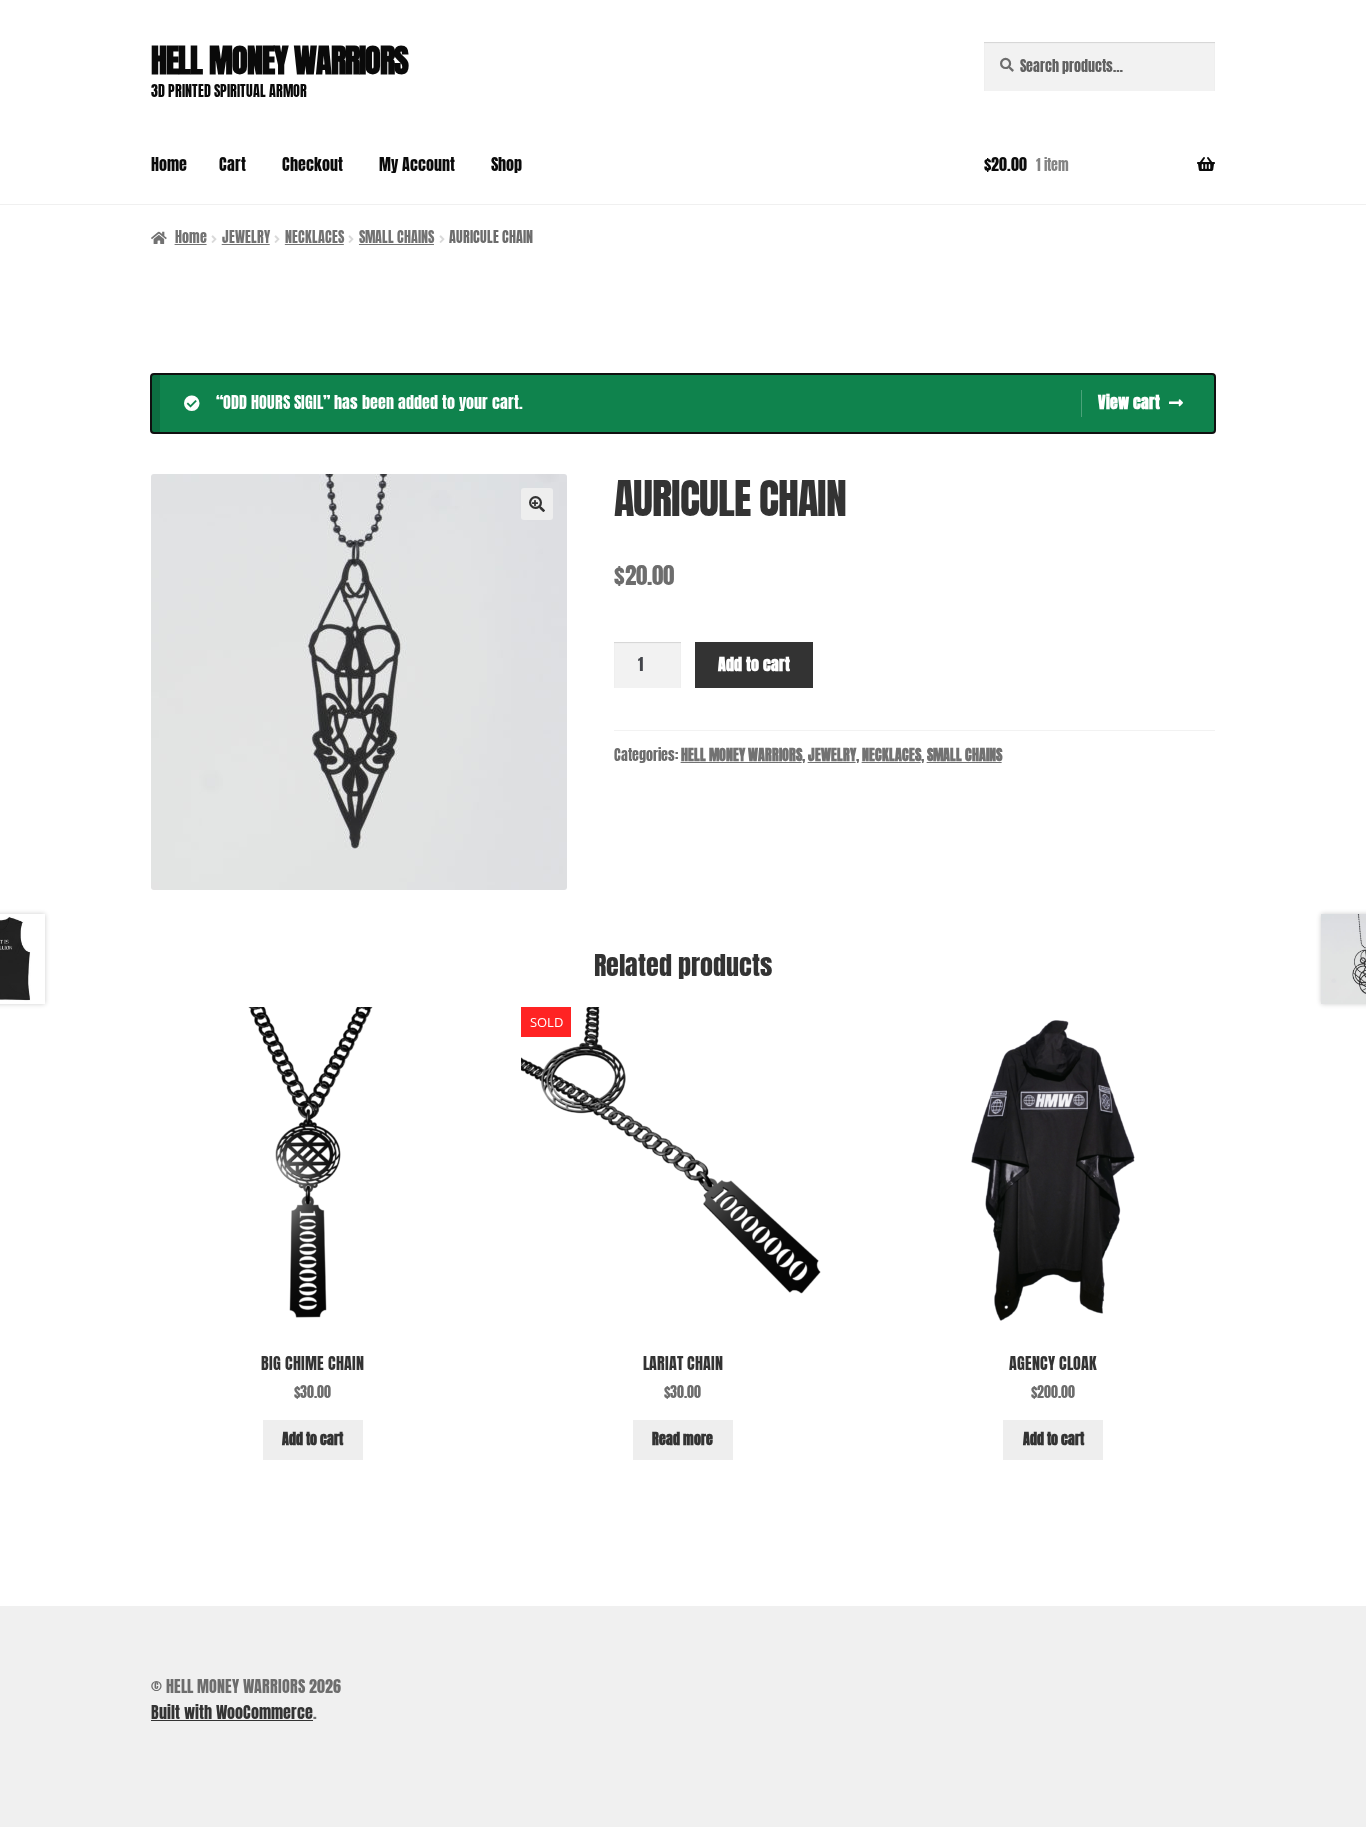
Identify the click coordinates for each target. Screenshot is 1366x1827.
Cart (232, 164)
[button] (537, 504)
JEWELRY (246, 237)
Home (169, 164)
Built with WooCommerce (232, 1712)
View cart (1129, 402)
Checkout (312, 164)
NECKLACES (314, 237)
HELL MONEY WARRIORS (279, 60)
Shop (506, 164)
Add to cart (754, 664)
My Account (417, 164)
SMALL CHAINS (396, 237)
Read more (682, 1439)
